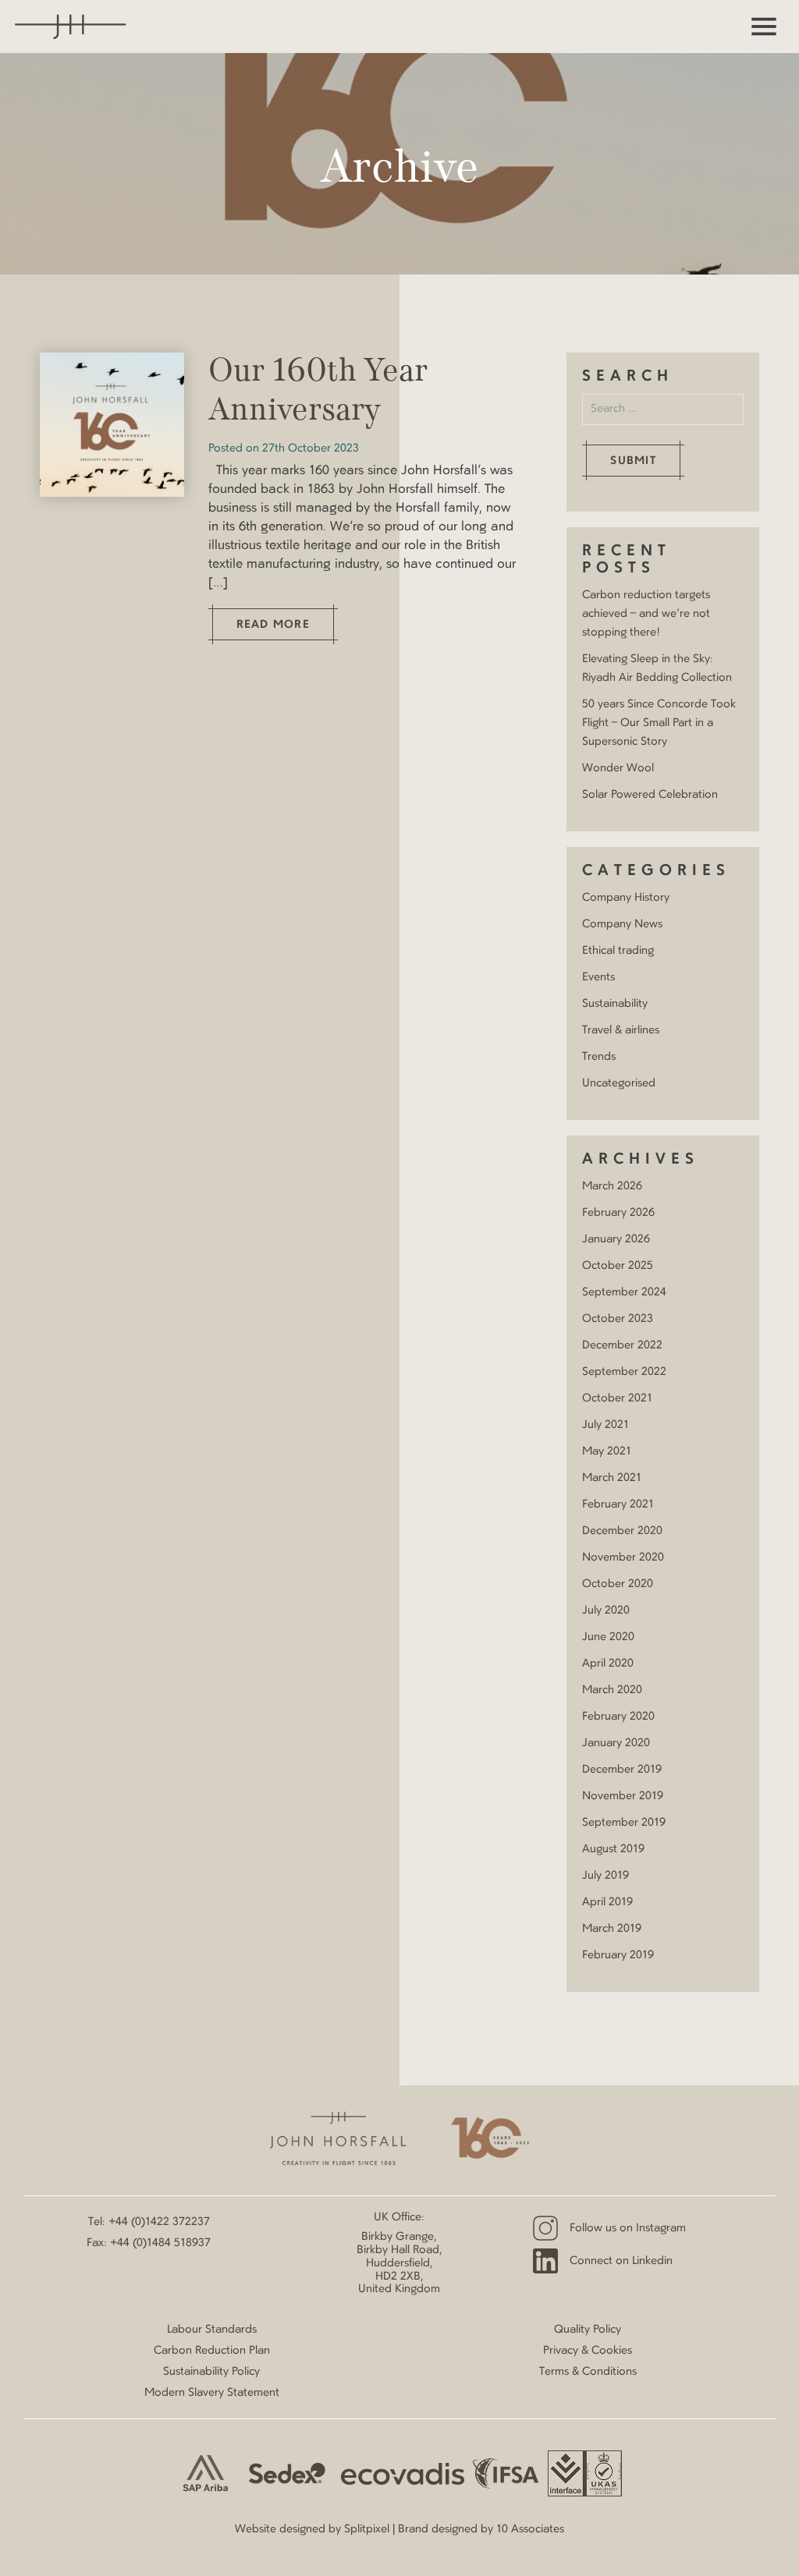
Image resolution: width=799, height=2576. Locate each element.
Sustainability (615, 1004)
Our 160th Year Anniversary (318, 391)
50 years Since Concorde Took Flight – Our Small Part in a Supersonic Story (659, 723)
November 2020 (623, 1557)
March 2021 (612, 1478)
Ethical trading (618, 951)
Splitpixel (367, 2529)
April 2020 (608, 1664)
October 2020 (618, 1584)
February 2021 (618, 1504)
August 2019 (613, 1849)
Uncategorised (619, 1083)
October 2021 (617, 1398)
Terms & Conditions (588, 2372)
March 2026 (612, 1186)
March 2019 (612, 1929)
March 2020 (612, 1690)
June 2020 (608, 1637)
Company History (626, 898)
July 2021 (605, 1425)
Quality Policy (588, 2330)
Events (598, 977)
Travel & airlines (621, 1030)
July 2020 (606, 1610)
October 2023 (618, 1319)
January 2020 (616, 1743)
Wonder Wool (618, 768)
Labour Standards (212, 2330)
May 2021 (607, 1451)
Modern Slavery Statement (212, 2393)
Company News (622, 924)
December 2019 (622, 1770)
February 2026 (618, 1213)
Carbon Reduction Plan (212, 2351)
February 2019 (618, 1955)
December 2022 (622, 1345)
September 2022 (624, 1372)
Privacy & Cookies (588, 2351)
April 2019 (607, 1902)
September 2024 (624, 1292)
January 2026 (616, 1239)
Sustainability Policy (211, 2372)
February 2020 (618, 1717)
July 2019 (605, 1876)
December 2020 (622, 1531)
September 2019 (624, 1823)
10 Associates (530, 2529)
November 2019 (623, 1796)
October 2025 (618, 1266)
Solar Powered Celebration (650, 795)
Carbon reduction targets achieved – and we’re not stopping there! (646, 614)
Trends (599, 1057)
